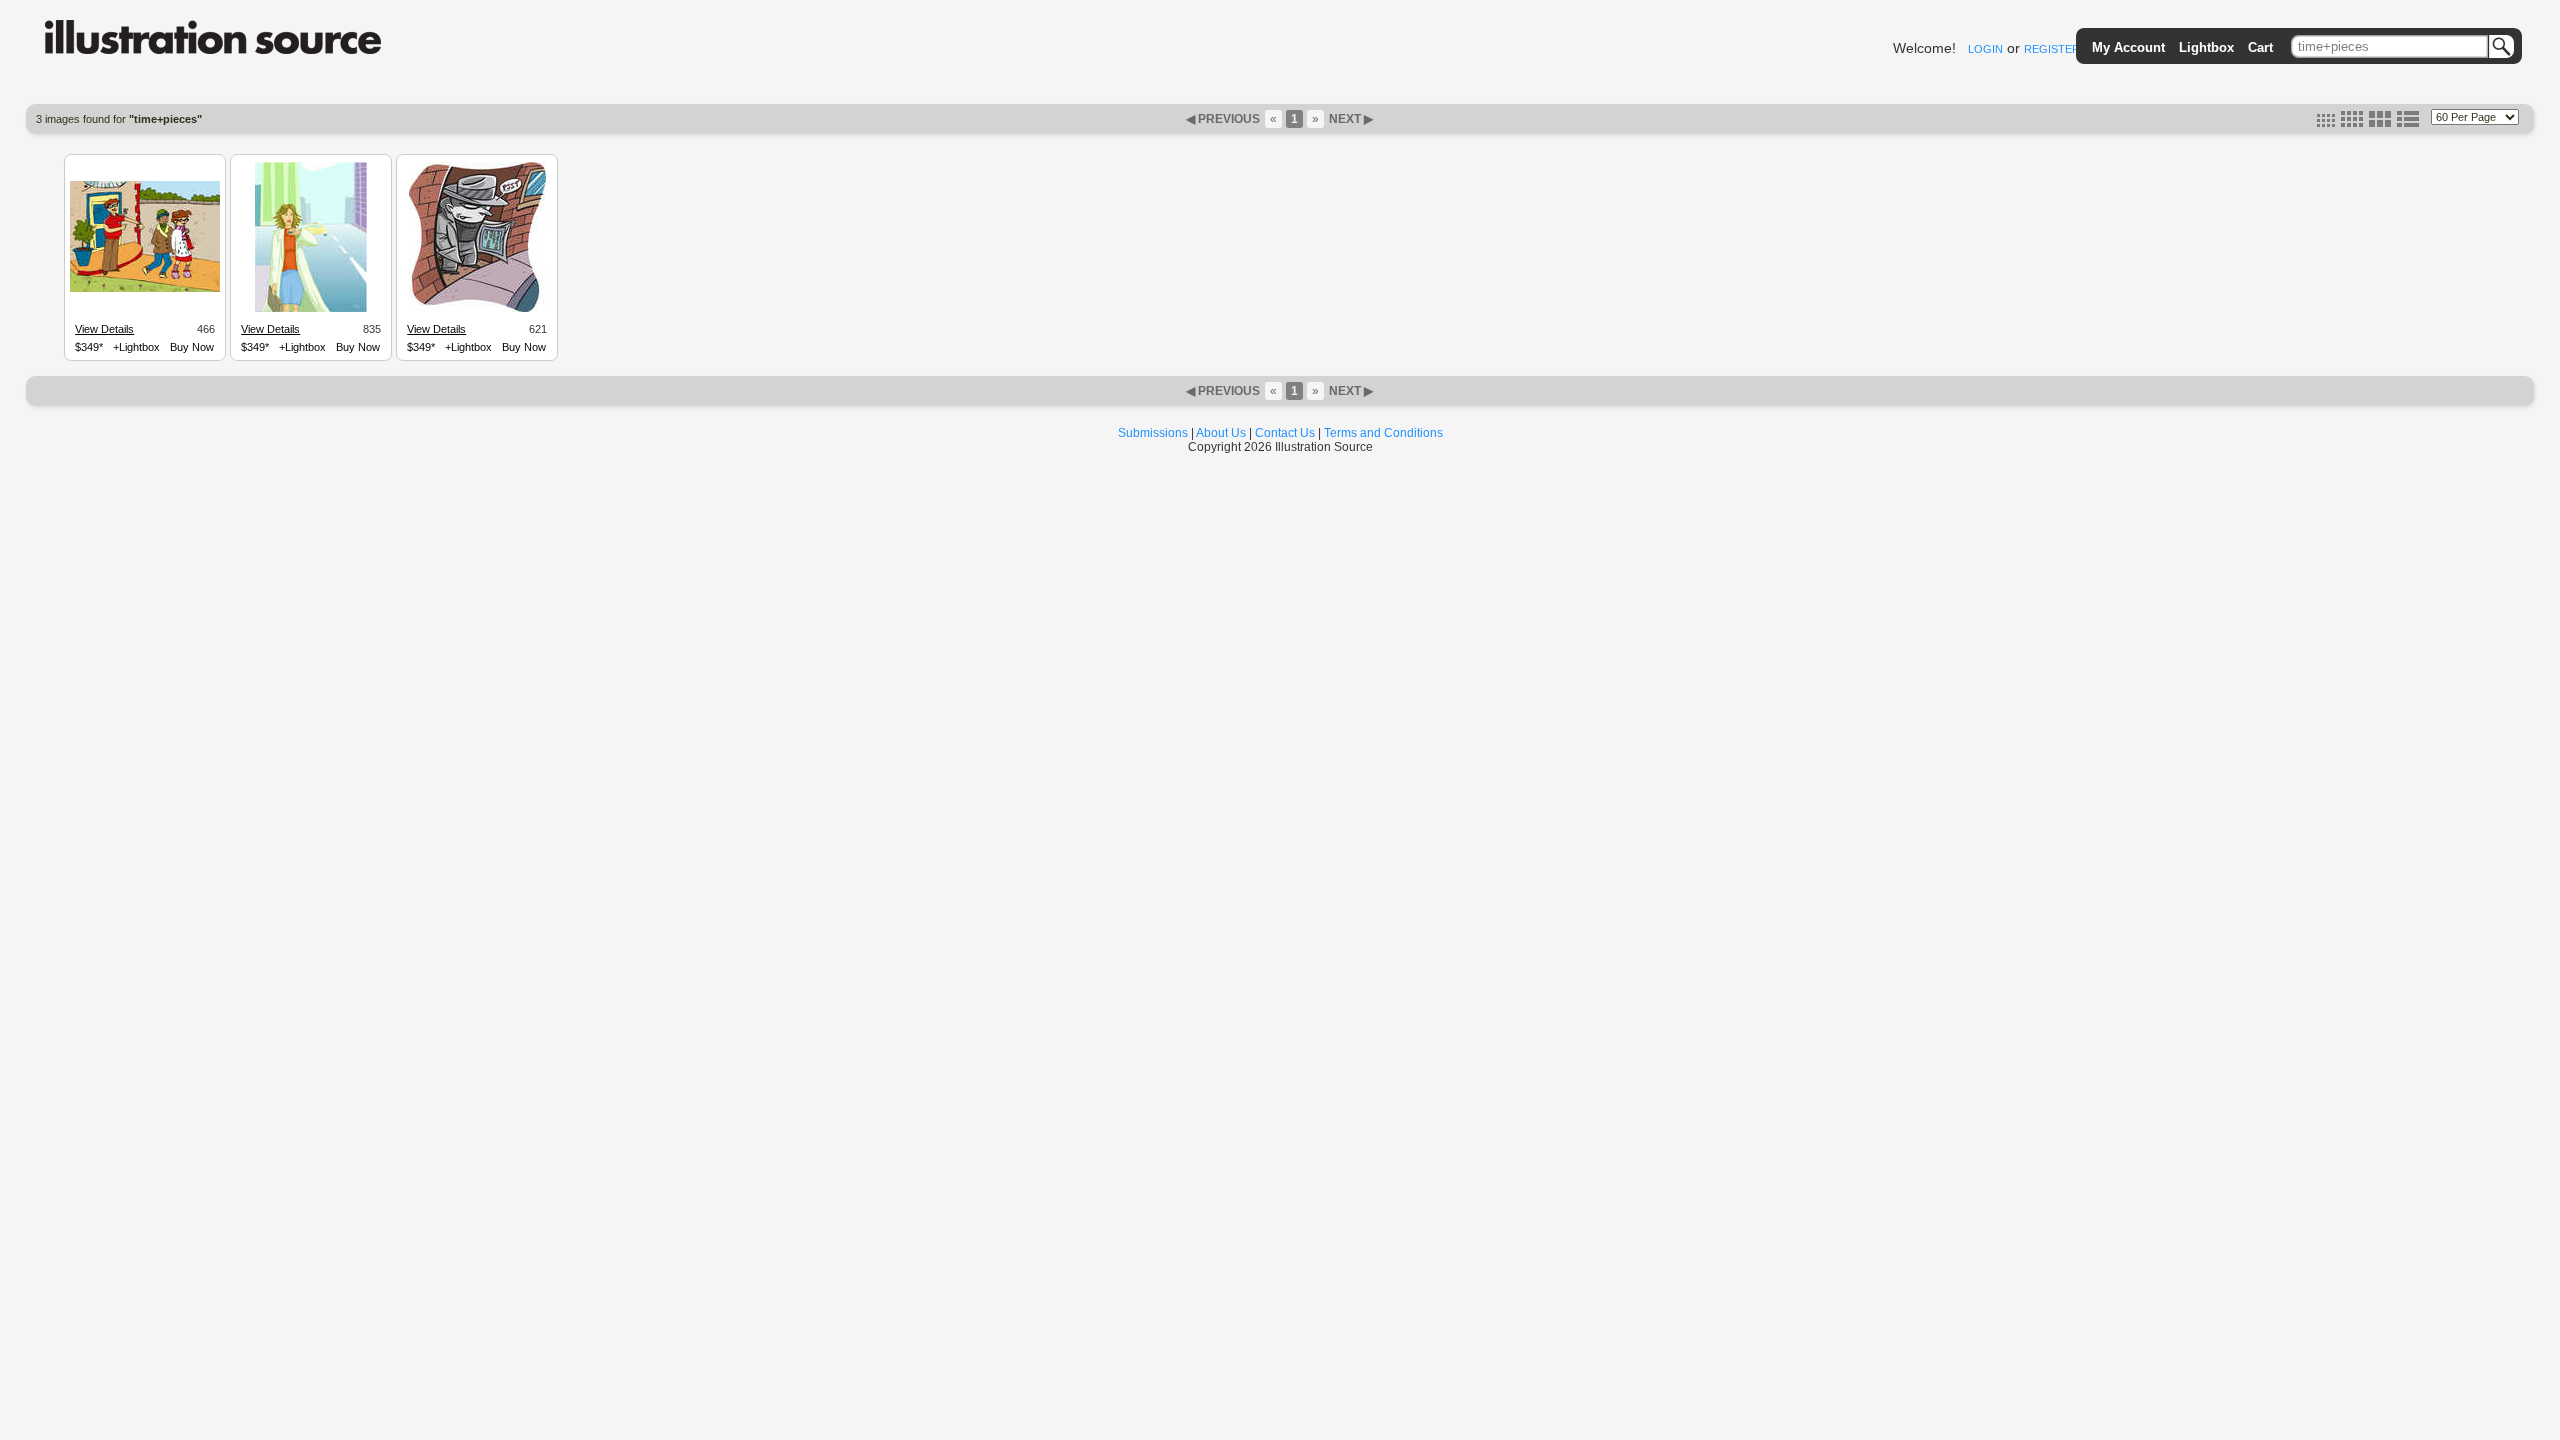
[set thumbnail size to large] (2380, 123)
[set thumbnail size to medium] (2352, 123)
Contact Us (1285, 433)
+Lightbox (136, 347)
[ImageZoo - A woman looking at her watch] (311, 309)
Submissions (1153, 433)
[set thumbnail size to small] (2326, 123)
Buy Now (192, 347)
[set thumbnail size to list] (2408, 123)
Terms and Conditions (1383, 433)
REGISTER (2052, 49)
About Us (1221, 433)
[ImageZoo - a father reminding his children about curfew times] (145, 289)
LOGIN (1985, 49)
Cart (2260, 47)
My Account (2128, 47)
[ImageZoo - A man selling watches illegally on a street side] (477, 309)
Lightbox (2206, 47)
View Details (104, 329)
